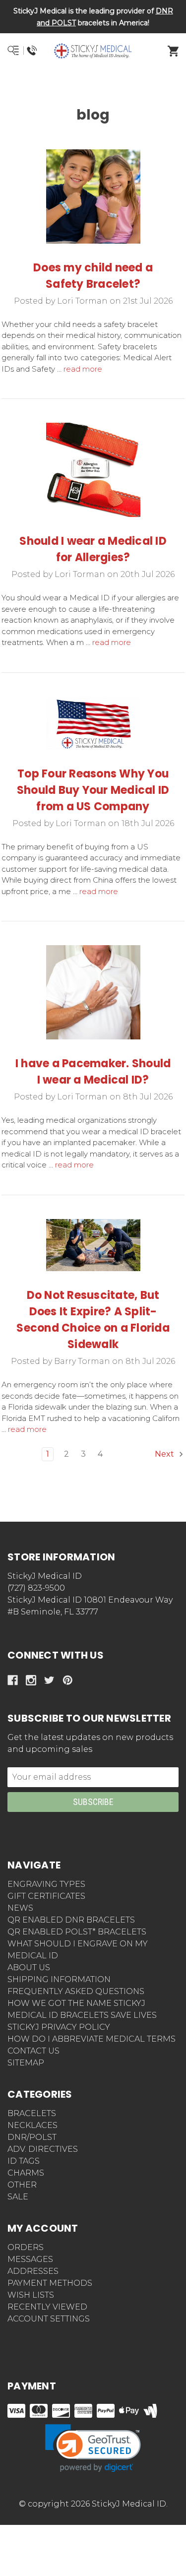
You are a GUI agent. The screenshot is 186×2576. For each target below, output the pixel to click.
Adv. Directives (43, 2149)
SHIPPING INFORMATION (59, 1979)
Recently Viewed (47, 2307)
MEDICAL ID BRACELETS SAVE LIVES (82, 2015)
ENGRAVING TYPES (46, 1884)
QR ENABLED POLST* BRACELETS (77, 1932)
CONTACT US (33, 2051)
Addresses (33, 2271)
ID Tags (24, 2161)
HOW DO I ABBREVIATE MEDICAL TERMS (92, 2039)
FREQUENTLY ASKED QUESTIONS (76, 1991)
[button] (93, 87)
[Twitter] (49, 1680)
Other (22, 2185)
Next (165, 1454)
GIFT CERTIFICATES (46, 1896)
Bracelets (32, 2113)
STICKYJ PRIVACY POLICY (59, 2027)
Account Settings (49, 2319)
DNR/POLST (32, 2137)
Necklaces (32, 2125)
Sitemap (26, 2063)
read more (83, 369)
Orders (26, 2247)
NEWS (20, 1908)
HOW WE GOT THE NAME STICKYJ (76, 2003)
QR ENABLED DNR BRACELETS (71, 1920)
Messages (30, 2259)
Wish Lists (31, 2295)
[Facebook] (13, 1680)
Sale (18, 2197)
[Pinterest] (68, 1680)
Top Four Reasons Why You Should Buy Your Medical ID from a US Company (93, 790)
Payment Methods (50, 2283)
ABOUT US (29, 1967)
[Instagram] (31, 1680)
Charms (26, 2173)
